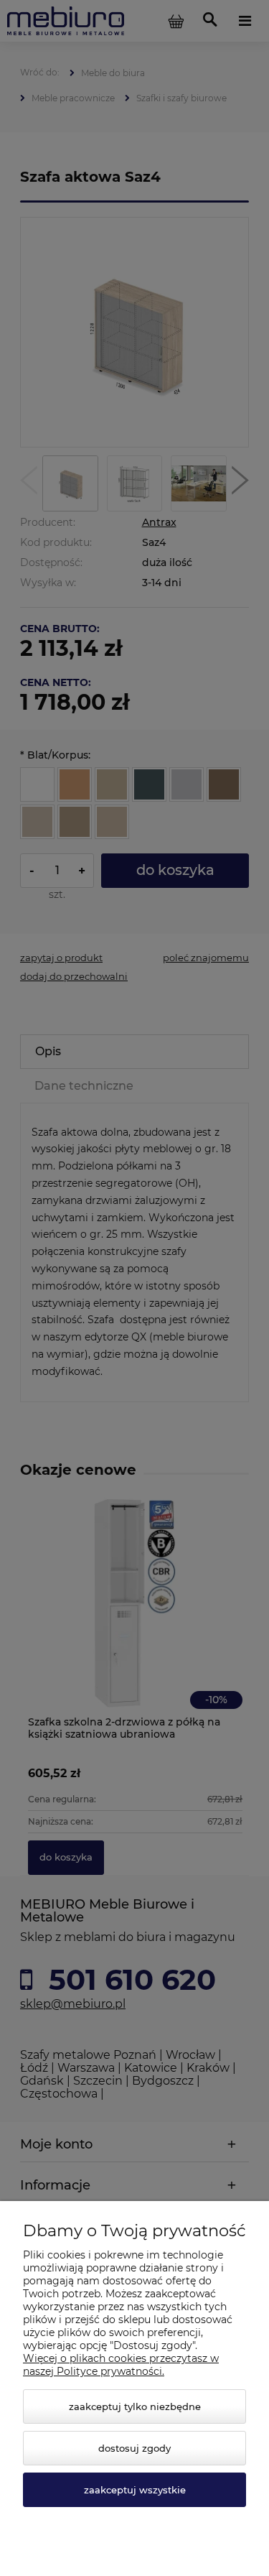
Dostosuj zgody (134, 2448)
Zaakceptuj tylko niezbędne (135, 2406)
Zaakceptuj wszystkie (135, 2490)
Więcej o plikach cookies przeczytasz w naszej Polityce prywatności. (121, 2365)
